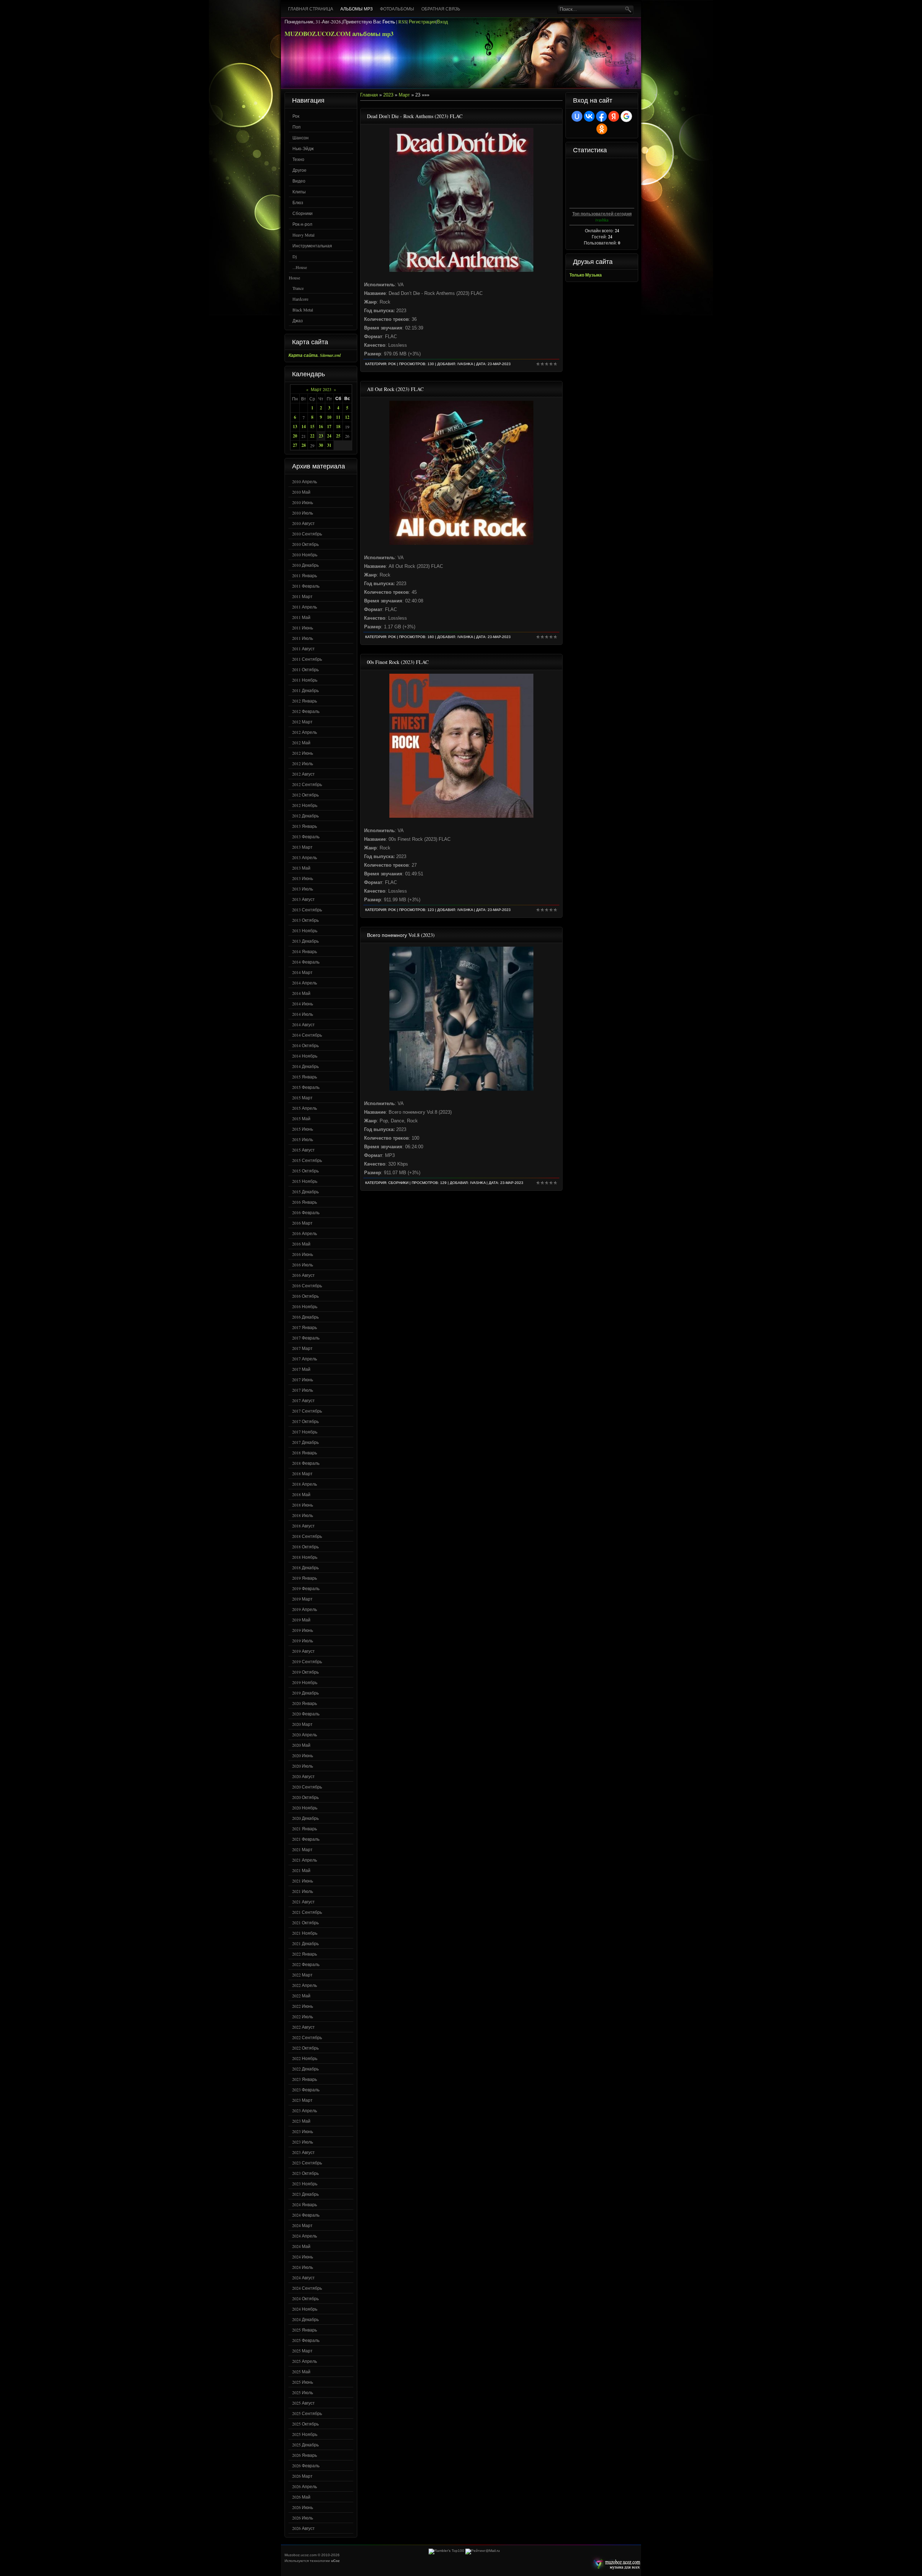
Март (404, 95)
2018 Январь (305, 1453)
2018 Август (303, 1526)
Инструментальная (312, 246)
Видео (299, 181)
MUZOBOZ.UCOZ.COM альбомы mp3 (339, 34)
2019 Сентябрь (307, 1661)
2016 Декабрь (305, 1317)
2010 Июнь (303, 502)
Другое (299, 170)
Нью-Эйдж (303, 148)
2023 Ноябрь (305, 2184)
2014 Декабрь (305, 1066)
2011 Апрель (305, 607)
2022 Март (302, 1975)
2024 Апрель (305, 2236)
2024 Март (302, 2225)
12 (347, 417)
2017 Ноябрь (305, 1432)
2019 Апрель (305, 1609)
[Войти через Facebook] (601, 116)
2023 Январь (305, 2079)
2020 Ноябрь (305, 1808)
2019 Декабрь (305, 1693)
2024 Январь (305, 2204)
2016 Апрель (305, 1233)
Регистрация (422, 22)
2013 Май (301, 868)
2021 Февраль (306, 1839)
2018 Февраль (306, 1463)
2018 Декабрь (305, 1567)
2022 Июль (303, 2016)
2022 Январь (305, 1954)
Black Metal (303, 310)
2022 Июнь (303, 2006)
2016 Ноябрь (305, 1306)
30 (321, 445)
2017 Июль (303, 1390)
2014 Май (301, 993)
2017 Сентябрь (307, 1411)
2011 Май (301, 617)
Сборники (303, 213)
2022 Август (303, 2027)
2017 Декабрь (305, 1442)
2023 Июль (303, 2142)
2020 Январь (305, 1703)
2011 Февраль (306, 586)
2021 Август (303, 1902)
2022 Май (301, 1996)
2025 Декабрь (305, 2445)
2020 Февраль (306, 1714)
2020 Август (303, 1776)
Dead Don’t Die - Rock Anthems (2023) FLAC (415, 116)
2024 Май (301, 2246)
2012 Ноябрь (305, 805)
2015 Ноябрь (305, 1181)
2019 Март (302, 1599)
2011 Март (302, 596)
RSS (402, 22)
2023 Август (303, 2152)
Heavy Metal (303, 235)
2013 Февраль (306, 836)
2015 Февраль (306, 1087)
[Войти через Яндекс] (614, 116)
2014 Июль (303, 1014)
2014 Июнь (303, 1004)
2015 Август (303, 1150)
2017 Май (301, 1369)
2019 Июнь (303, 1630)
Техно (298, 159)
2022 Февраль (306, 1964)
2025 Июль (303, 2392)
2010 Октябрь (305, 544)
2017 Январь (305, 1327)
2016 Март (302, 1223)
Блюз (298, 202)
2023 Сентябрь (307, 2163)
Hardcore (300, 299)
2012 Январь (305, 701)
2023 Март (302, 2100)
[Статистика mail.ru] (483, 2551)
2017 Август (303, 1400)
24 (329, 436)
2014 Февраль (306, 962)
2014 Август (303, 1024)
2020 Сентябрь (307, 1787)
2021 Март (302, 1849)
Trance (298, 288)
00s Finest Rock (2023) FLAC (398, 662)
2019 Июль (303, 1641)
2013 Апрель (305, 857)
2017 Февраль (306, 1338)
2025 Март (302, 2351)
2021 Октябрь (305, 1922)
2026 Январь (305, 2455)
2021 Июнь (303, 1881)
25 (338, 436)
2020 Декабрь (305, 1818)
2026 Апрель (305, 2486)
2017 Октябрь (305, 1421)
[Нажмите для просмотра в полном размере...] (461, 270)
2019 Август (303, 1651)
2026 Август (303, 2528)
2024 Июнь (303, 2257)
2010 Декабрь (305, 565)
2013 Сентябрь (307, 910)
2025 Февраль (306, 2340)
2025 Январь (305, 2330)
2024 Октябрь (305, 2298)
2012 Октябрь (305, 795)
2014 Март (302, 972)
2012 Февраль (306, 711)
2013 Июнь (303, 878)
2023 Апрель (305, 2110)
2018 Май (301, 1494)
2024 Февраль (306, 2215)
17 (329, 427)
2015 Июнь (303, 1129)
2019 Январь (305, 1578)
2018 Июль (303, 1515)
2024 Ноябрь (305, 2309)
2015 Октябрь (305, 1171)
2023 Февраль (306, 2090)
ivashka (465, 364)
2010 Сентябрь (307, 534)
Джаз (298, 320)
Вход (442, 22)
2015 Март (302, 1098)
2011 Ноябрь (305, 680)
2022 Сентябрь (307, 2037)
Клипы (299, 192)
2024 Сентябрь (307, 2288)
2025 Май (301, 2371)
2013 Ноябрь (305, 930)
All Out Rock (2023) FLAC (395, 389)
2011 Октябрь (305, 669)
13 (295, 427)
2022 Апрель (305, 1985)
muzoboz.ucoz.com (615, 2564)
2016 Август (303, 1275)
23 (321, 436)
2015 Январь (305, 1077)
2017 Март (302, 1348)
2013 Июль (303, 889)
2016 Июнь (303, 1254)
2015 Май (301, 1118)
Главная (369, 95)
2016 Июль (303, 1265)
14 (304, 427)
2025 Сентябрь (307, 2413)
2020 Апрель (305, 1734)
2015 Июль (303, 1139)
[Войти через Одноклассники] (602, 129)
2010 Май (301, 492)
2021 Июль (303, 1891)
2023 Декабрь (305, 2194)
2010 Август (303, 523)
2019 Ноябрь (305, 1682)
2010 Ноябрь (305, 555)
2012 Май (301, 742)
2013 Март (302, 847)
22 (312, 436)
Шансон (301, 138)
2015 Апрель (305, 1108)
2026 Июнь (303, 2507)
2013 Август (303, 899)
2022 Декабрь (305, 2069)
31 (329, 445)
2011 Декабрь (305, 690)
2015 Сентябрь (307, 1160)
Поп (297, 127)
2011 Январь (305, 575)
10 (329, 417)
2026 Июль (303, 2518)
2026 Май (301, 2497)
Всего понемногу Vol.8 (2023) (401, 935)
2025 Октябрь (305, 2424)
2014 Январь (305, 951)
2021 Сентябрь (307, 1912)
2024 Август (303, 2277)
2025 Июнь (303, 2382)
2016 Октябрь (305, 1296)
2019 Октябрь (305, 1672)
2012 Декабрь (305, 816)
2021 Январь (305, 1828)
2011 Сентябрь (307, 659)
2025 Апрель (305, 2361)
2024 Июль (303, 2267)
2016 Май (301, 1244)
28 (304, 445)
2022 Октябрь (305, 2048)
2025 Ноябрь (305, 2434)
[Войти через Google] (626, 116)
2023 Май (301, 2121)
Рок (296, 116)
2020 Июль (303, 1766)
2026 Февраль (306, 2465)
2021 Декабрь (305, 1943)
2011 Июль (303, 638)
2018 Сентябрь (307, 1536)
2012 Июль (303, 763)
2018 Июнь (303, 1505)
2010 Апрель (305, 481)
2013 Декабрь (305, 941)
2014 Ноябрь (305, 1056)
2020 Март (302, 1724)
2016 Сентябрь (307, 1285)
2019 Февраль (306, 1588)
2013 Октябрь (305, 920)
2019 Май (301, 1620)
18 (338, 427)
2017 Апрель (305, 1359)
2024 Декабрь (305, 2319)
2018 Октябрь (305, 1547)
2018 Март (302, 1473)
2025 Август (303, 2403)
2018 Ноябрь (305, 1557)
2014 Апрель (305, 983)
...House (300, 267)
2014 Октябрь (305, 1045)
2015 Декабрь (305, 1191)
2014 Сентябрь (307, 1035)
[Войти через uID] (577, 116)
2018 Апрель (305, 1484)
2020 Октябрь (305, 1797)
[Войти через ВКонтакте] (589, 116)
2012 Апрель (305, 732)
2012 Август (303, 774)
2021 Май (301, 1870)
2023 (388, 95)
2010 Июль (303, 513)
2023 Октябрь (305, 2173)
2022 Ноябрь (305, 2058)
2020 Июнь (303, 1755)
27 (295, 445)
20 (295, 436)
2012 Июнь (303, 753)
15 (312, 427)
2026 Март (302, 2476)
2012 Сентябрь (307, 784)
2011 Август (303, 649)
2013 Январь (305, 826)
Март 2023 (321, 389)
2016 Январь (305, 1202)
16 (321, 427)
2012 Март (302, 722)
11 (338, 417)
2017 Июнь (303, 1379)
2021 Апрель (305, 1860)
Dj (295, 256)
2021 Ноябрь (305, 1933)
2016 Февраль (306, 1212)
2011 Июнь (303, 628)
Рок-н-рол (302, 224)
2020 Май (301, 1745)
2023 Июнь (303, 2131)
